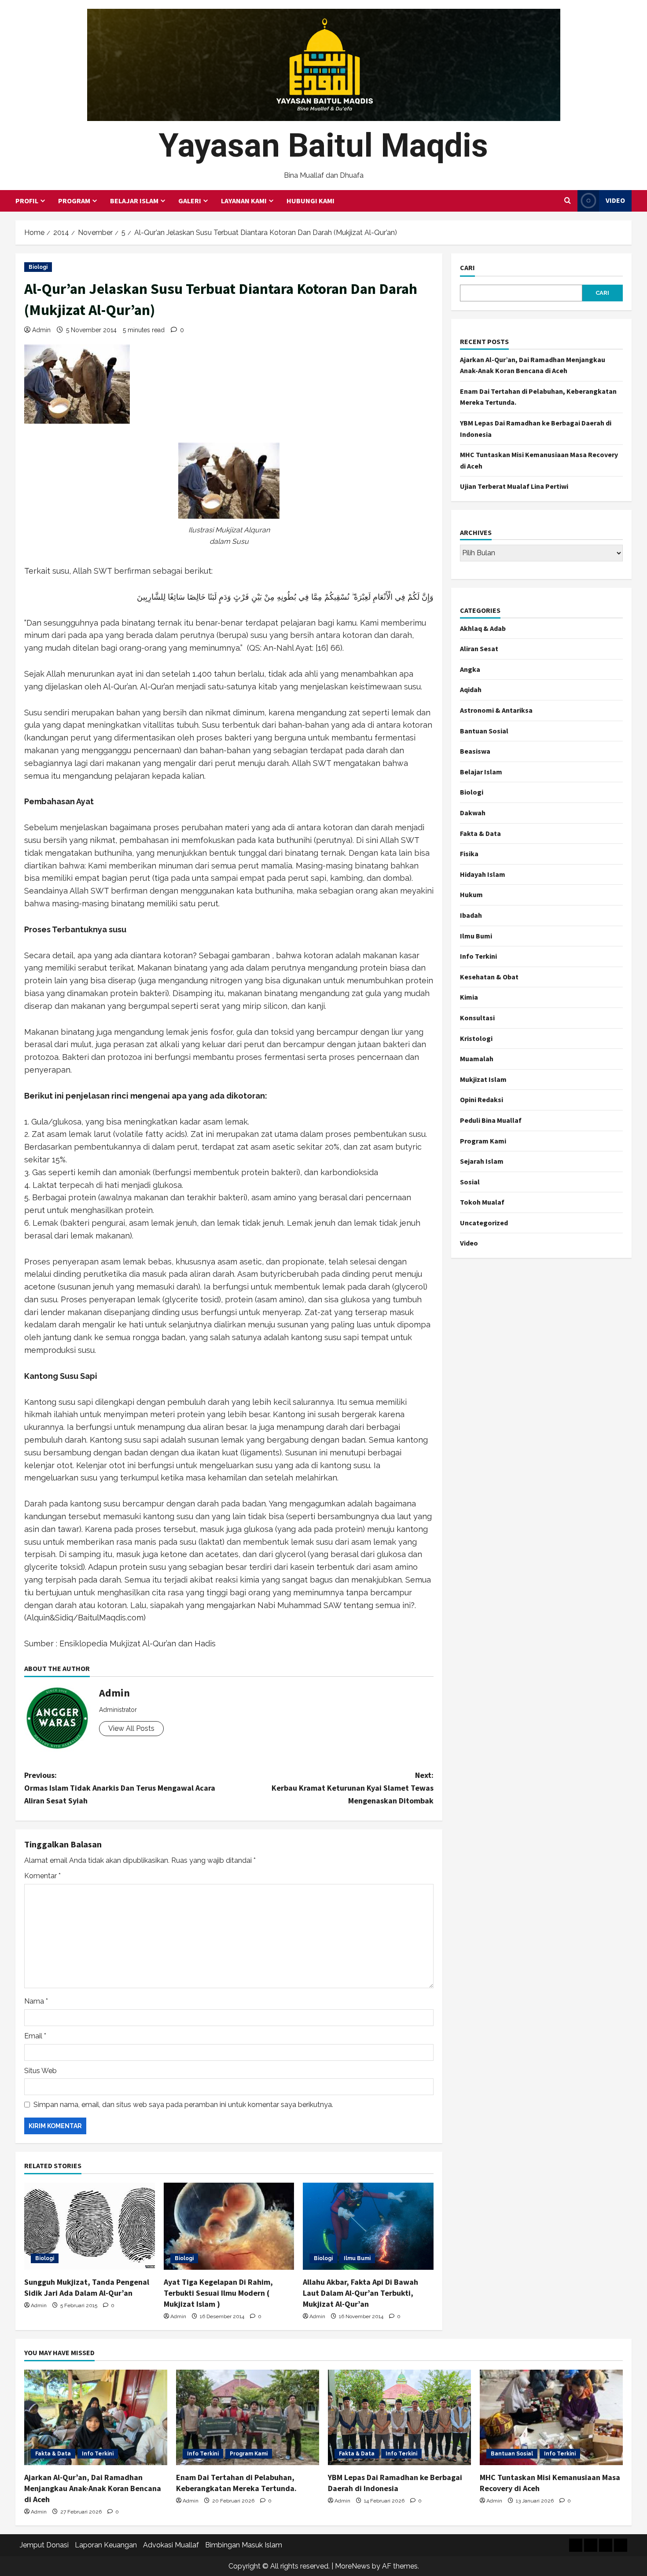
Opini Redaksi (482, 1099)
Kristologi (476, 1038)
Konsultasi (477, 1018)
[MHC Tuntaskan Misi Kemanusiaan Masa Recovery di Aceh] (551, 2417)
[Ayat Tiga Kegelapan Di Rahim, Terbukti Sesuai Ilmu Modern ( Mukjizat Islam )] (229, 2226)
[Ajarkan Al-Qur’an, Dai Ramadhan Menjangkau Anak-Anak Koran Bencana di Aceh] (96, 2417)
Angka (470, 669)
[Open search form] (568, 201)
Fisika (469, 854)
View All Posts (131, 1728)
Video (615, 200)
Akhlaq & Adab (483, 628)
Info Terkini (478, 956)
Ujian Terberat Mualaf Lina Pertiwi (514, 486)
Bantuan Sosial (484, 731)
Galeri (190, 201)
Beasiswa (475, 751)
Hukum (471, 894)
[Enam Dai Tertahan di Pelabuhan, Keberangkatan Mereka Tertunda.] (248, 2417)
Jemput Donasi (44, 2545)
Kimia (469, 997)
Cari (467, 267)
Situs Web (40, 2071)
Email (35, 2036)
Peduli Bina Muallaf (491, 1120)
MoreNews (353, 2566)
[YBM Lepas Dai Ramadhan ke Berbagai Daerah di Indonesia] (399, 2417)
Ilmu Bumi (357, 2258)
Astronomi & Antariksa (496, 710)
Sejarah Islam (482, 1161)
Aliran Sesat (479, 649)
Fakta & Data (480, 833)
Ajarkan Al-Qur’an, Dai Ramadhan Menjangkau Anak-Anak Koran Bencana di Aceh (93, 2488)
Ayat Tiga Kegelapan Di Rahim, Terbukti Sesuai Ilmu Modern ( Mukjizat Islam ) (218, 2293)
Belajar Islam (134, 201)
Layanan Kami (244, 201)
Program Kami (483, 1141)
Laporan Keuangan (106, 2545)
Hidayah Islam (483, 874)
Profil (27, 201)
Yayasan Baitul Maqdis (323, 145)
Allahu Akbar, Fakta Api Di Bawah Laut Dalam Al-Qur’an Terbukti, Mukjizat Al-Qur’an (360, 2293)
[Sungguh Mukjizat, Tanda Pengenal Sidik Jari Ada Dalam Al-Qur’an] (90, 2226)
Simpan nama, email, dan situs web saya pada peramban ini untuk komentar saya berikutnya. (183, 2105)
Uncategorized (484, 1223)
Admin (41, 330)
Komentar (42, 1876)
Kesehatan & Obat (489, 977)
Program (74, 201)
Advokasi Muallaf (171, 2545)
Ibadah (471, 915)
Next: (353, 1788)
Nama (36, 2001)
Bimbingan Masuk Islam (244, 2545)
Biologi (38, 267)
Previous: (120, 1788)
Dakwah (473, 813)
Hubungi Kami (311, 201)
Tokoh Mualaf (482, 1202)
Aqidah (471, 689)
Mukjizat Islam (483, 1079)
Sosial (470, 1182)
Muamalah (477, 1059)
